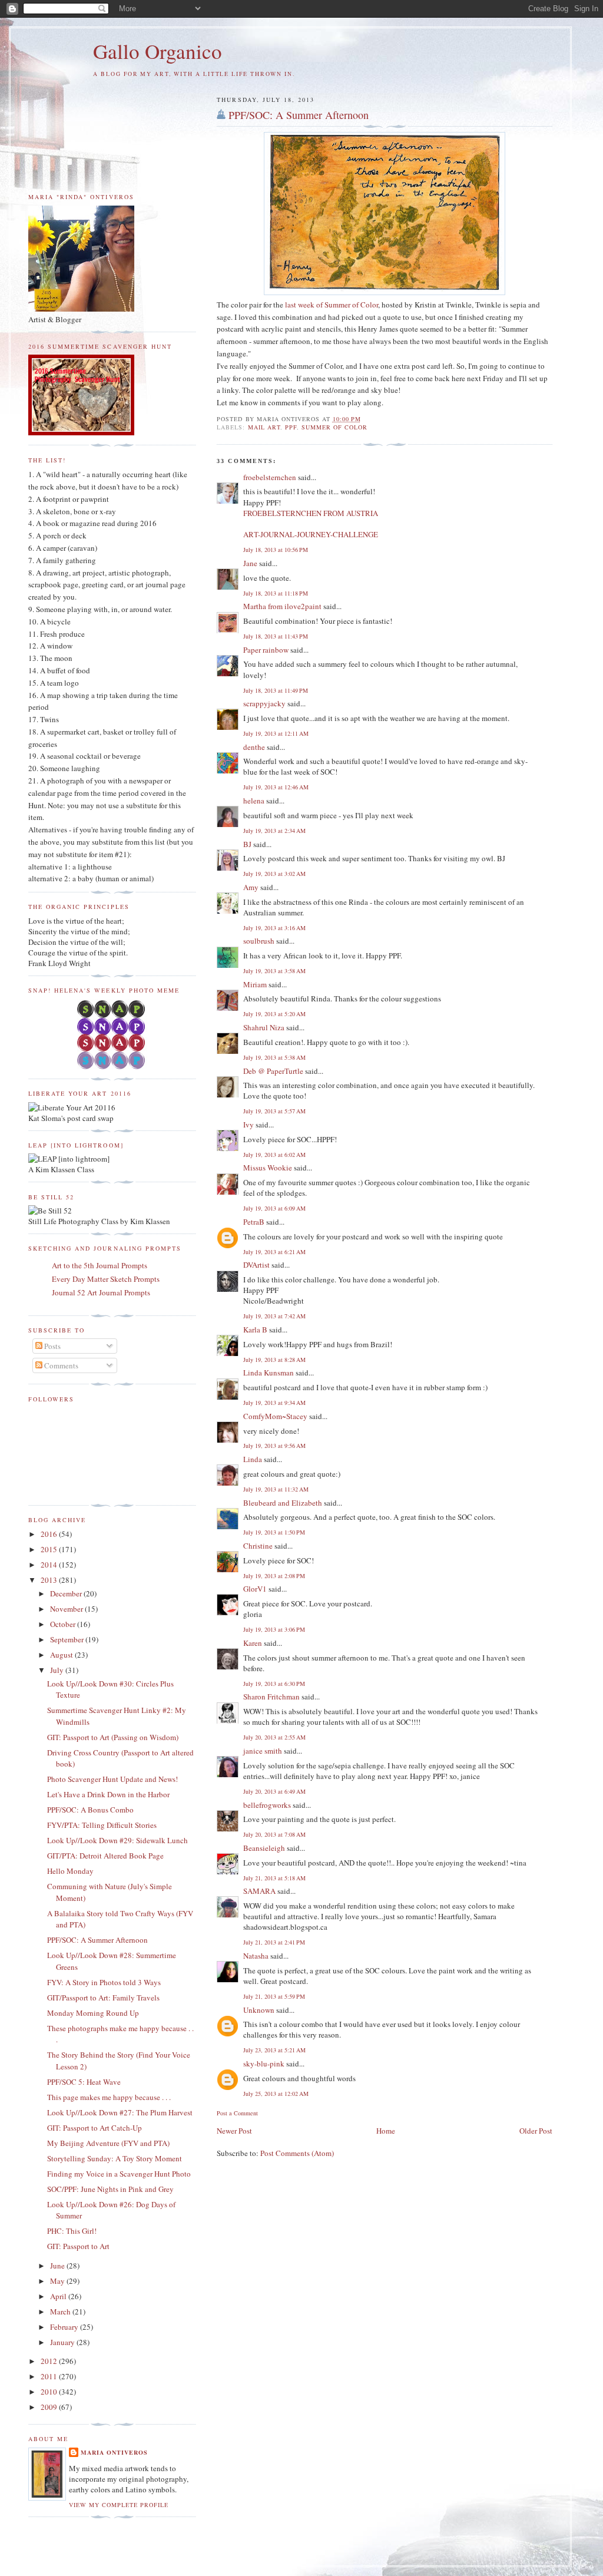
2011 (50, 2376)
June (58, 2266)
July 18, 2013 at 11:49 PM (276, 690)
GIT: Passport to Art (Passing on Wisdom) (113, 1737)
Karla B (256, 1330)
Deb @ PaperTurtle (273, 1071)
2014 (50, 1565)
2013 (50, 1580)
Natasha (256, 1956)
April (59, 2296)
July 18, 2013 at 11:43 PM (276, 636)
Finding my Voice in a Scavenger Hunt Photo (119, 2174)
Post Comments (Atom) (297, 2153)
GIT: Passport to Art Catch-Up (95, 2128)
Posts (52, 1346)
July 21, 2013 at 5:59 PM (274, 1996)
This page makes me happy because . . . (109, 2097)
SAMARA (259, 1891)
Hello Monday (70, 1871)
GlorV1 (255, 1589)
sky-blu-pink (264, 2064)
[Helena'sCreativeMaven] (112, 1066)
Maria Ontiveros (114, 2452)
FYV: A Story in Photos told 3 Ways (104, 1982)
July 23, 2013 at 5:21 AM (274, 2050)
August (62, 1655)
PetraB (254, 1222)
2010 (50, 2392)
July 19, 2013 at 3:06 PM (274, 1629)
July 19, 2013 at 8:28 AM (274, 1360)
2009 (50, 2407)
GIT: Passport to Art (78, 2246)
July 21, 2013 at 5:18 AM (274, 1878)
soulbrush (259, 941)
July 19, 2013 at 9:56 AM (274, 1446)
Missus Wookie (268, 1168)
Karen (253, 1643)
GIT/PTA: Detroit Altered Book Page (105, 1856)
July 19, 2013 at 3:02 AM (274, 874)
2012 (50, 2361)
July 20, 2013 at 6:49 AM (274, 1791)
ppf (291, 427)
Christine (258, 1546)
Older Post (536, 2131)
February (65, 2327)
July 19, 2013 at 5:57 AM (274, 1111)
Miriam (255, 984)
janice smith (263, 1751)
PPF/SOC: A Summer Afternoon (299, 115)
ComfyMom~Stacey (275, 1416)
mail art (264, 427)
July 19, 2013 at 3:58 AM (274, 971)
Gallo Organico (158, 51)
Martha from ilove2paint (282, 606)
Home (386, 2131)
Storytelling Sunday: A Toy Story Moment (115, 2158)
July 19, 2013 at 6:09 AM (274, 1208)
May (58, 2281)
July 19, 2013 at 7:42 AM (274, 1316)
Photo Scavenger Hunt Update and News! (112, 1779)
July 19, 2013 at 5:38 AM (274, 1057)
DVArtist (256, 1265)
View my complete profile (119, 2505)
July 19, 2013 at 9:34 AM (274, 1403)
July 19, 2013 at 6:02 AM (274, 1155)
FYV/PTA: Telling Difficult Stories (102, 1825)
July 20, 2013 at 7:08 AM (274, 1834)
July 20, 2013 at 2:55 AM (274, 1737)
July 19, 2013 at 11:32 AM (276, 1489)
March (61, 2312)
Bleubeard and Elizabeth (283, 1503)
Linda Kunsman (269, 1373)
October (64, 1624)
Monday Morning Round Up (93, 2013)
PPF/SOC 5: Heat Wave (84, 2082)
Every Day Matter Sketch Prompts (106, 1279)
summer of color (334, 427)
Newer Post (234, 2131)
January (63, 2342)
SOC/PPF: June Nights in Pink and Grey (110, 2189)
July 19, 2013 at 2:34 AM (274, 831)
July (58, 1670)
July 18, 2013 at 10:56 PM (276, 550)
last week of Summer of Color (331, 305)
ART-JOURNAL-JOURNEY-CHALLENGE (311, 534)
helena (254, 801)
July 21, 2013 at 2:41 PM (274, 1942)
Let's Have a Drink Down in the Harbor (108, 1794)
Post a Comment (237, 2113)
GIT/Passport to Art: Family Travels (103, 1998)
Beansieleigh (264, 1848)
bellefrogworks (267, 1805)
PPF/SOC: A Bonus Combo (90, 1810)
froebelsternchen (270, 477)
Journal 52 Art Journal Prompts (101, 1292)
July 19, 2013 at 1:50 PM (274, 1532)
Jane (250, 563)
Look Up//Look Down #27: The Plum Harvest (120, 2112)
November (67, 1609)
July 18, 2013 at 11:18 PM (276, 593)
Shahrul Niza (264, 1027)
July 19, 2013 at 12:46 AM (276, 787)
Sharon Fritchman (271, 1697)
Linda (253, 1459)
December (67, 1593)
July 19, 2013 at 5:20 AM (274, 1014)
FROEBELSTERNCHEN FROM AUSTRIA (311, 513)
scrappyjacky (264, 703)
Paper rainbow (266, 650)
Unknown (259, 2010)
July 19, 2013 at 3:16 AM (274, 928)
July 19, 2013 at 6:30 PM (274, 1684)
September (68, 1639)
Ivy (249, 1125)
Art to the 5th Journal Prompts (100, 1265)
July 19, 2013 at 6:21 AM (274, 1252)
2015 (50, 1549)
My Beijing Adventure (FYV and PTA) (108, 2143)
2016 (50, 1534)
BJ (247, 844)
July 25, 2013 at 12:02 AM (276, 2094)
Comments (60, 1365)
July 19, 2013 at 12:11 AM (276, 733)
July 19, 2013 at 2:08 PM (274, 1576)
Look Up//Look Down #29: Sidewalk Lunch (117, 1840)
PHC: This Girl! (72, 2231)
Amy (251, 887)
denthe (254, 747)
